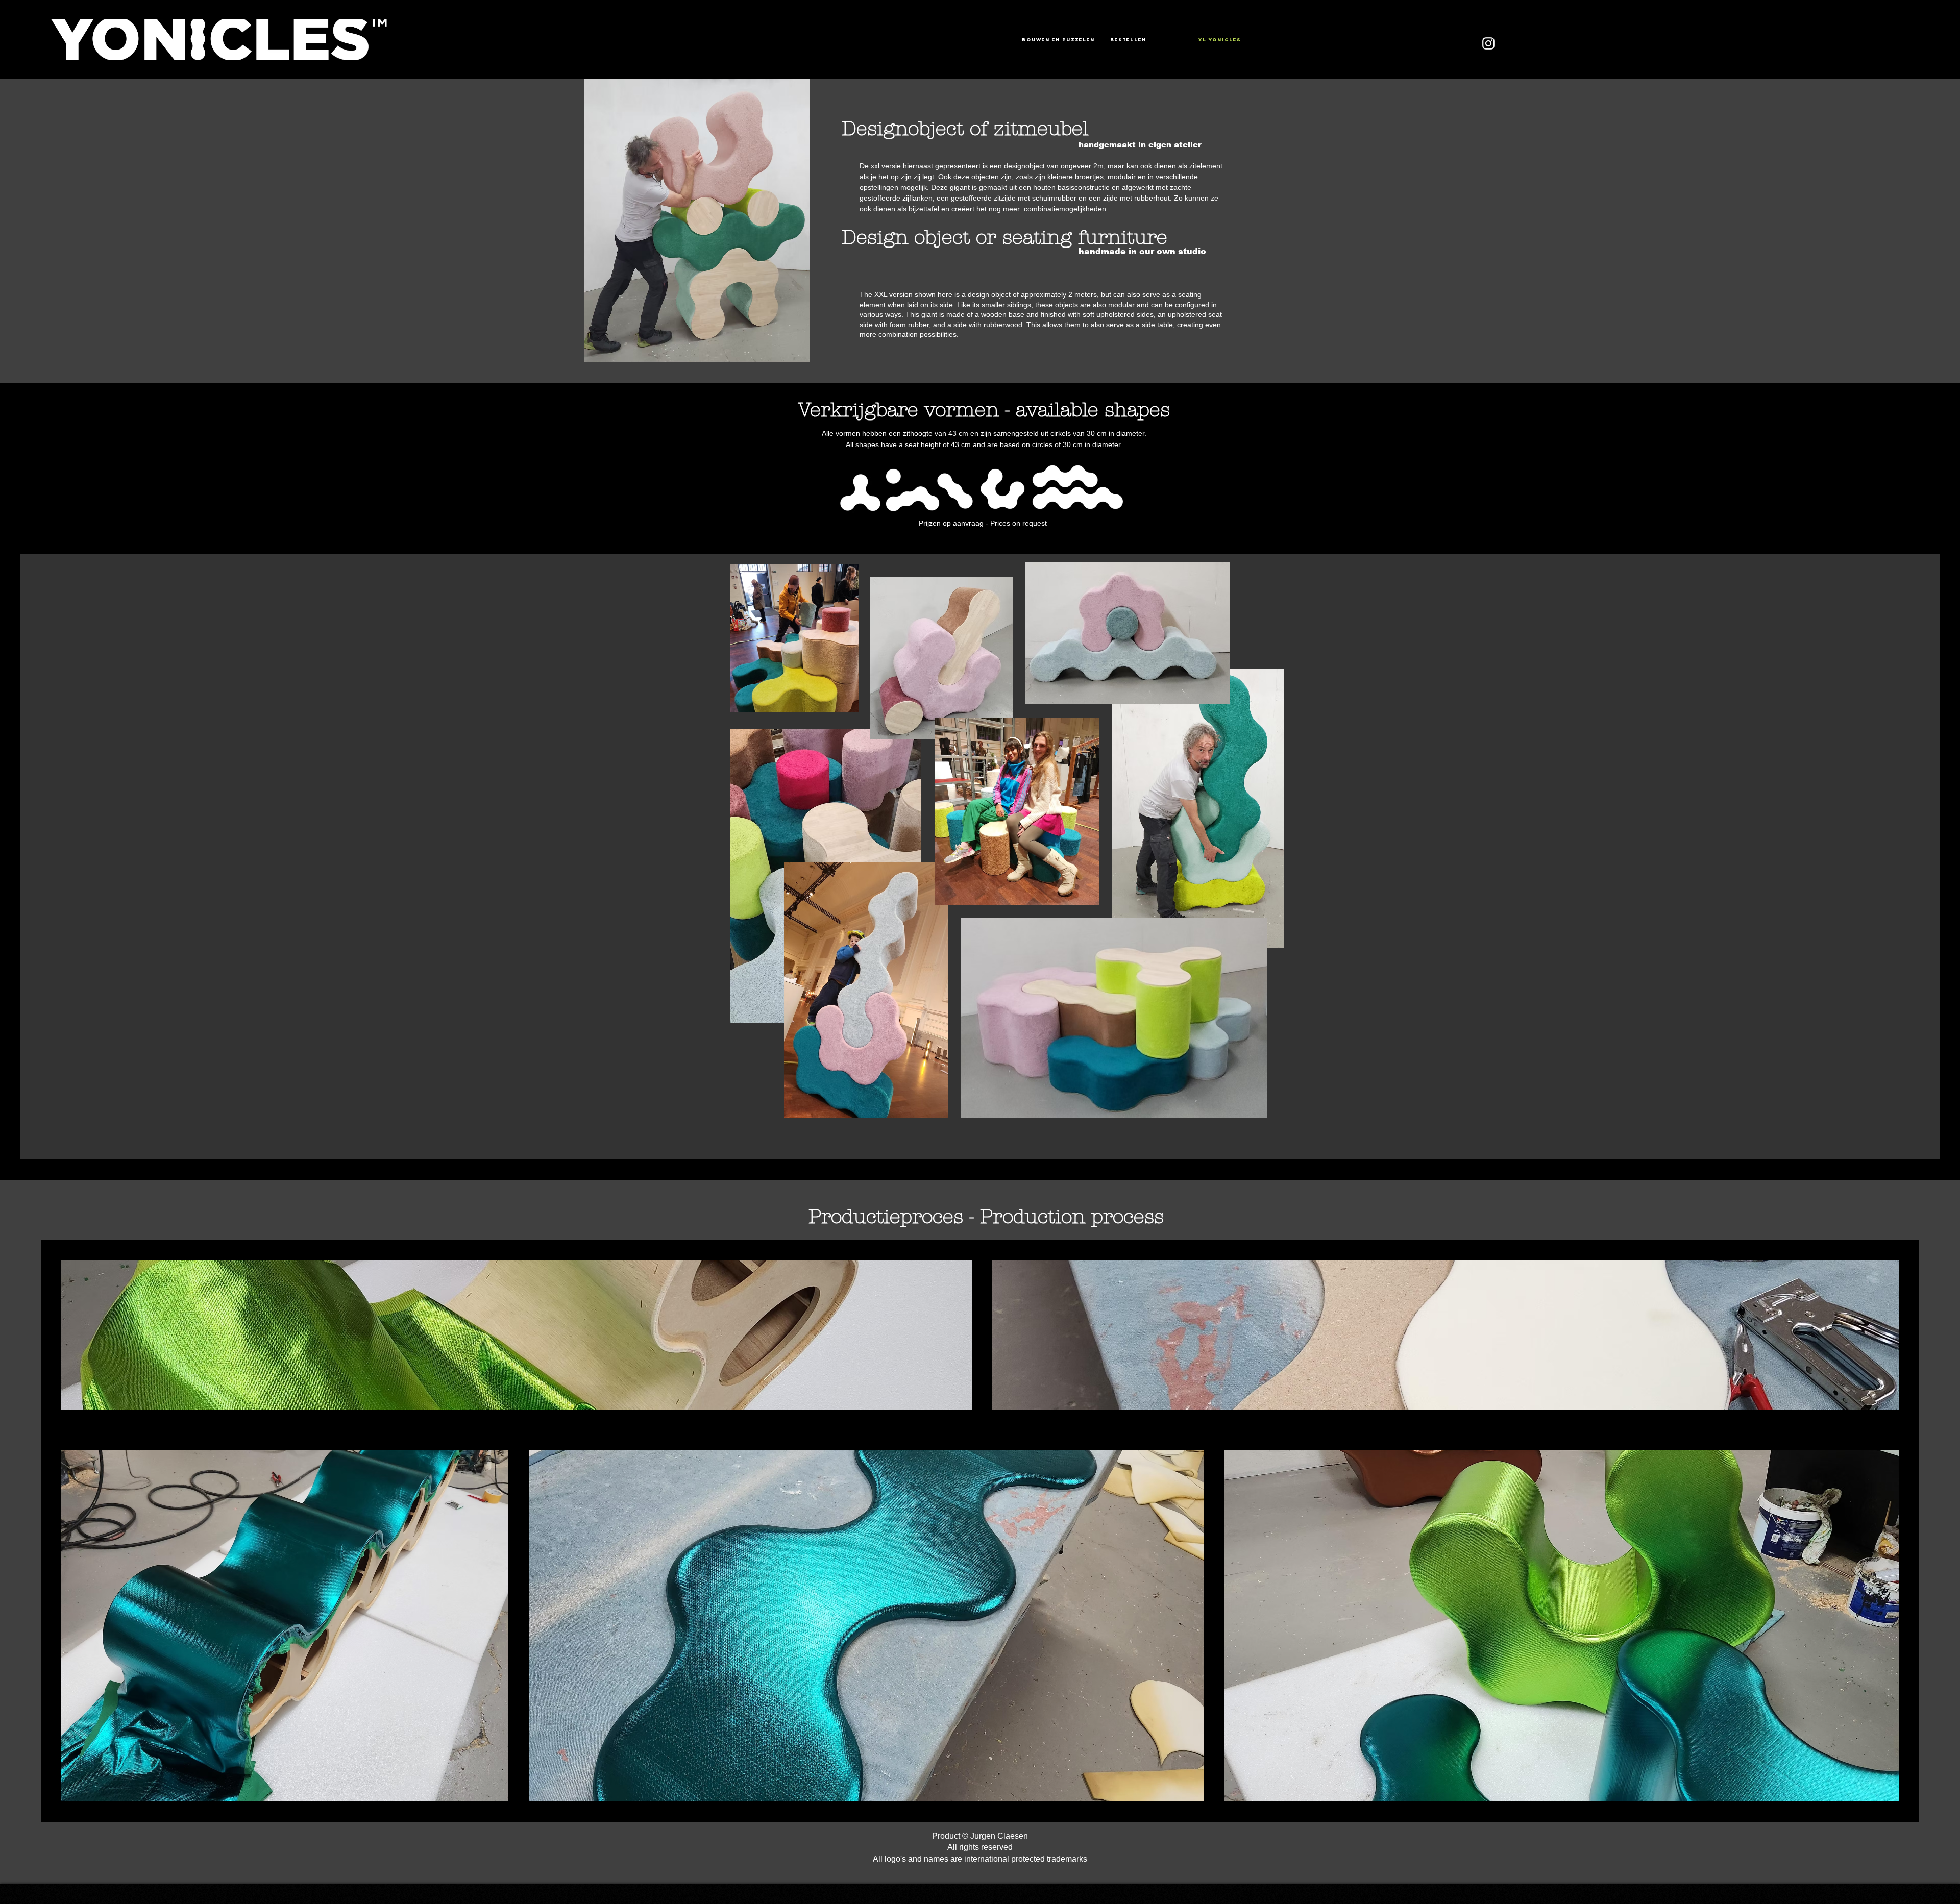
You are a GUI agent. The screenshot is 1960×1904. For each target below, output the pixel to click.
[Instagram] (1488, 43)
